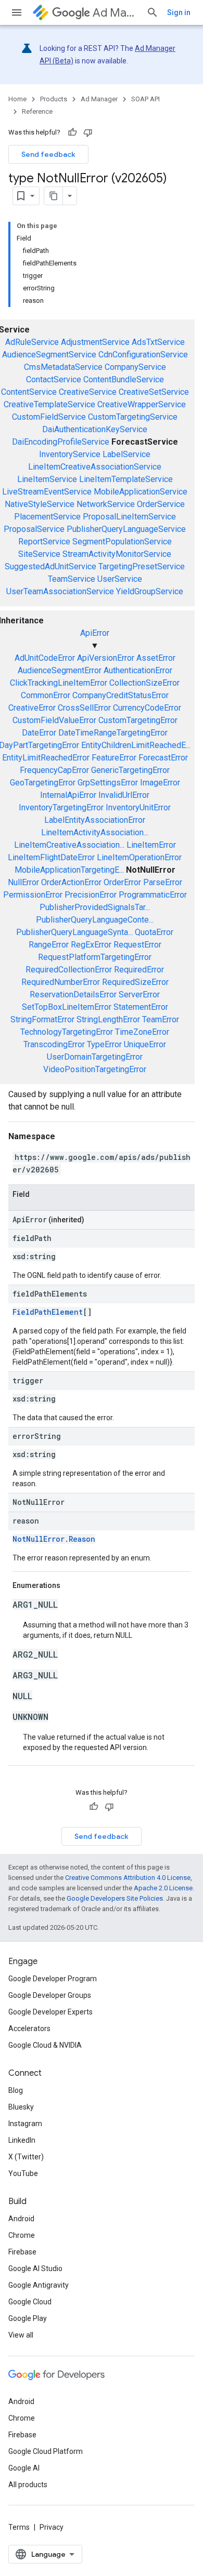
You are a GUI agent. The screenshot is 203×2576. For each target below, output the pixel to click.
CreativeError (32, 708)
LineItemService (47, 479)
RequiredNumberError (61, 982)
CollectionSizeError (144, 683)
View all (21, 2335)
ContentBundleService (124, 379)
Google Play (28, 2318)
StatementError (141, 1007)
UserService (120, 579)
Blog (16, 2090)
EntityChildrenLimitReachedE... (136, 745)
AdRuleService (32, 342)
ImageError (160, 783)
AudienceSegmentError (60, 670)
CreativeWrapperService (142, 404)
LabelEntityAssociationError (95, 820)
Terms (19, 2527)
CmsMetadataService (63, 367)
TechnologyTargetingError (67, 1032)
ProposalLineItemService (129, 517)
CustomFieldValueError (54, 720)
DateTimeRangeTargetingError (113, 733)
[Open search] (153, 12)
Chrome (22, 2235)
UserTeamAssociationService (60, 591)
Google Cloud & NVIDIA (45, 2045)
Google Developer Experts (50, 2012)
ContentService (29, 392)
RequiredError (139, 970)
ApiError (95, 633)
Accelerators (29, 2028)
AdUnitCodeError (45, 658)
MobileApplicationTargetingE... (69, 870)
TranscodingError (54, 1044)
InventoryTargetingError (61, 807)
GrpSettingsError (108, 783)
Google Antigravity (39, 2285)
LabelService (126, 454)
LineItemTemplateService (126, 479)
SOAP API (145, 99)
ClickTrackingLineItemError (59, 683)
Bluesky (21, 2107)
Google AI (24, 2468)
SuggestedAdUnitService (50, 566)
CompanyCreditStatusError (120, 695)
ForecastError (163, 758)
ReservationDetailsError (73, 995)
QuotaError (154, 932)
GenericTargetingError (130, 770)
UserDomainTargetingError (95, 1057)
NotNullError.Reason (54, 1539)
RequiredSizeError (135, 982)
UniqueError (145, 1044)
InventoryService (70, 454)
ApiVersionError (106, 658)
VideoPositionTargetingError (95, 1069)
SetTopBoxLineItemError (67, 1007)
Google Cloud (30, 2302)
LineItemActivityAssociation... (95, 832)
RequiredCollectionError (69, 970)
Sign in (179, 12)
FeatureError (114, 758)
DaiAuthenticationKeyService (95, 429)
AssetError (156, 658)
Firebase (22, 2252)
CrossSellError (84, 708)
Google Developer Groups (50, 1995)
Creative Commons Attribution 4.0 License (128, 1878)
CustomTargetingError (138, 720)
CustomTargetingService (133, 417)
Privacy (52, 2527)
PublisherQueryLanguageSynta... (74, 932)
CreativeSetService (154, 392)
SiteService (39, 554)
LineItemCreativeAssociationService (95, 467)
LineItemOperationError (139, 857)
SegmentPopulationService (122, 542)
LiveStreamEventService (47, 492)
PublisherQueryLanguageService (126, 529)
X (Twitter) (26, 2157)
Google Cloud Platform (46, 2451)
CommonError (46, 695)
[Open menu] (17, 12)
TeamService (72, 579)
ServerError (139, 995)
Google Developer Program (53, 1979)
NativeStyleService (40, 504)
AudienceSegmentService (49, 355)
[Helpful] (72, 132)
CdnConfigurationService (143, 355)
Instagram (25, 2124)
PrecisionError (91, 895)
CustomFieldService (49, 417)
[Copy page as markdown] (54, 196)
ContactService (54, 379)
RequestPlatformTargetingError (95, 957)
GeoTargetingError (43, 783)
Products (54, 99)
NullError (23, 882)
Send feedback (48, 154)
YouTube (23, 2173)
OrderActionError (71, 882)
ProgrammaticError (153, 895)
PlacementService (47, 517)
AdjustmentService (95, 342)
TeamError (161, 1019)
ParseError (163, 882)
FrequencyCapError (54, 770)
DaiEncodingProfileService (61, 442)
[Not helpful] (88, 132)
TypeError (104, 1044)
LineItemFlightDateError (51, 857)
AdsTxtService (158, 342)
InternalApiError (68, 795)
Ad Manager (115, 13)
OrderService (161, 504)
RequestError (137, 945)
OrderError (122, 882)
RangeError (49, 945)
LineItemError (151, 845)
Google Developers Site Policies (115, 1898)
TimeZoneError (142, 1032)
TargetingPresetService (142, 566)
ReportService (44, 542)
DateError (39, 733)
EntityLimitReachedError (46, 758)
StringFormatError (42, 1019)
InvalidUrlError (124, 795)
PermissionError (33, 895)
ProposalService (34, 529)
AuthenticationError (138, 670)
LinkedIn (22, 2140)
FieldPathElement (48, 1312)
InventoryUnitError (138, 807)
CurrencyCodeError (147, 708)
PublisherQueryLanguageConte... (95, 920)
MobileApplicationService (141, 492)
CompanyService (135, 367)
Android (21, 2219)
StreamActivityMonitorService (117, 554)
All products (28, 2485)
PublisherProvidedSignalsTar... (95, 907)
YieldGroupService (150, 591)
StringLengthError (108, 1019)
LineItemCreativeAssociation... (69, 845)
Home (17, 99)
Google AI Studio (35, 2268)
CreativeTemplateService (49, 404)
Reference (37, 111)
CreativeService (88, 392)
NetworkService (106, 504)
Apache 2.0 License (163, 1888)
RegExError (91, 945)
